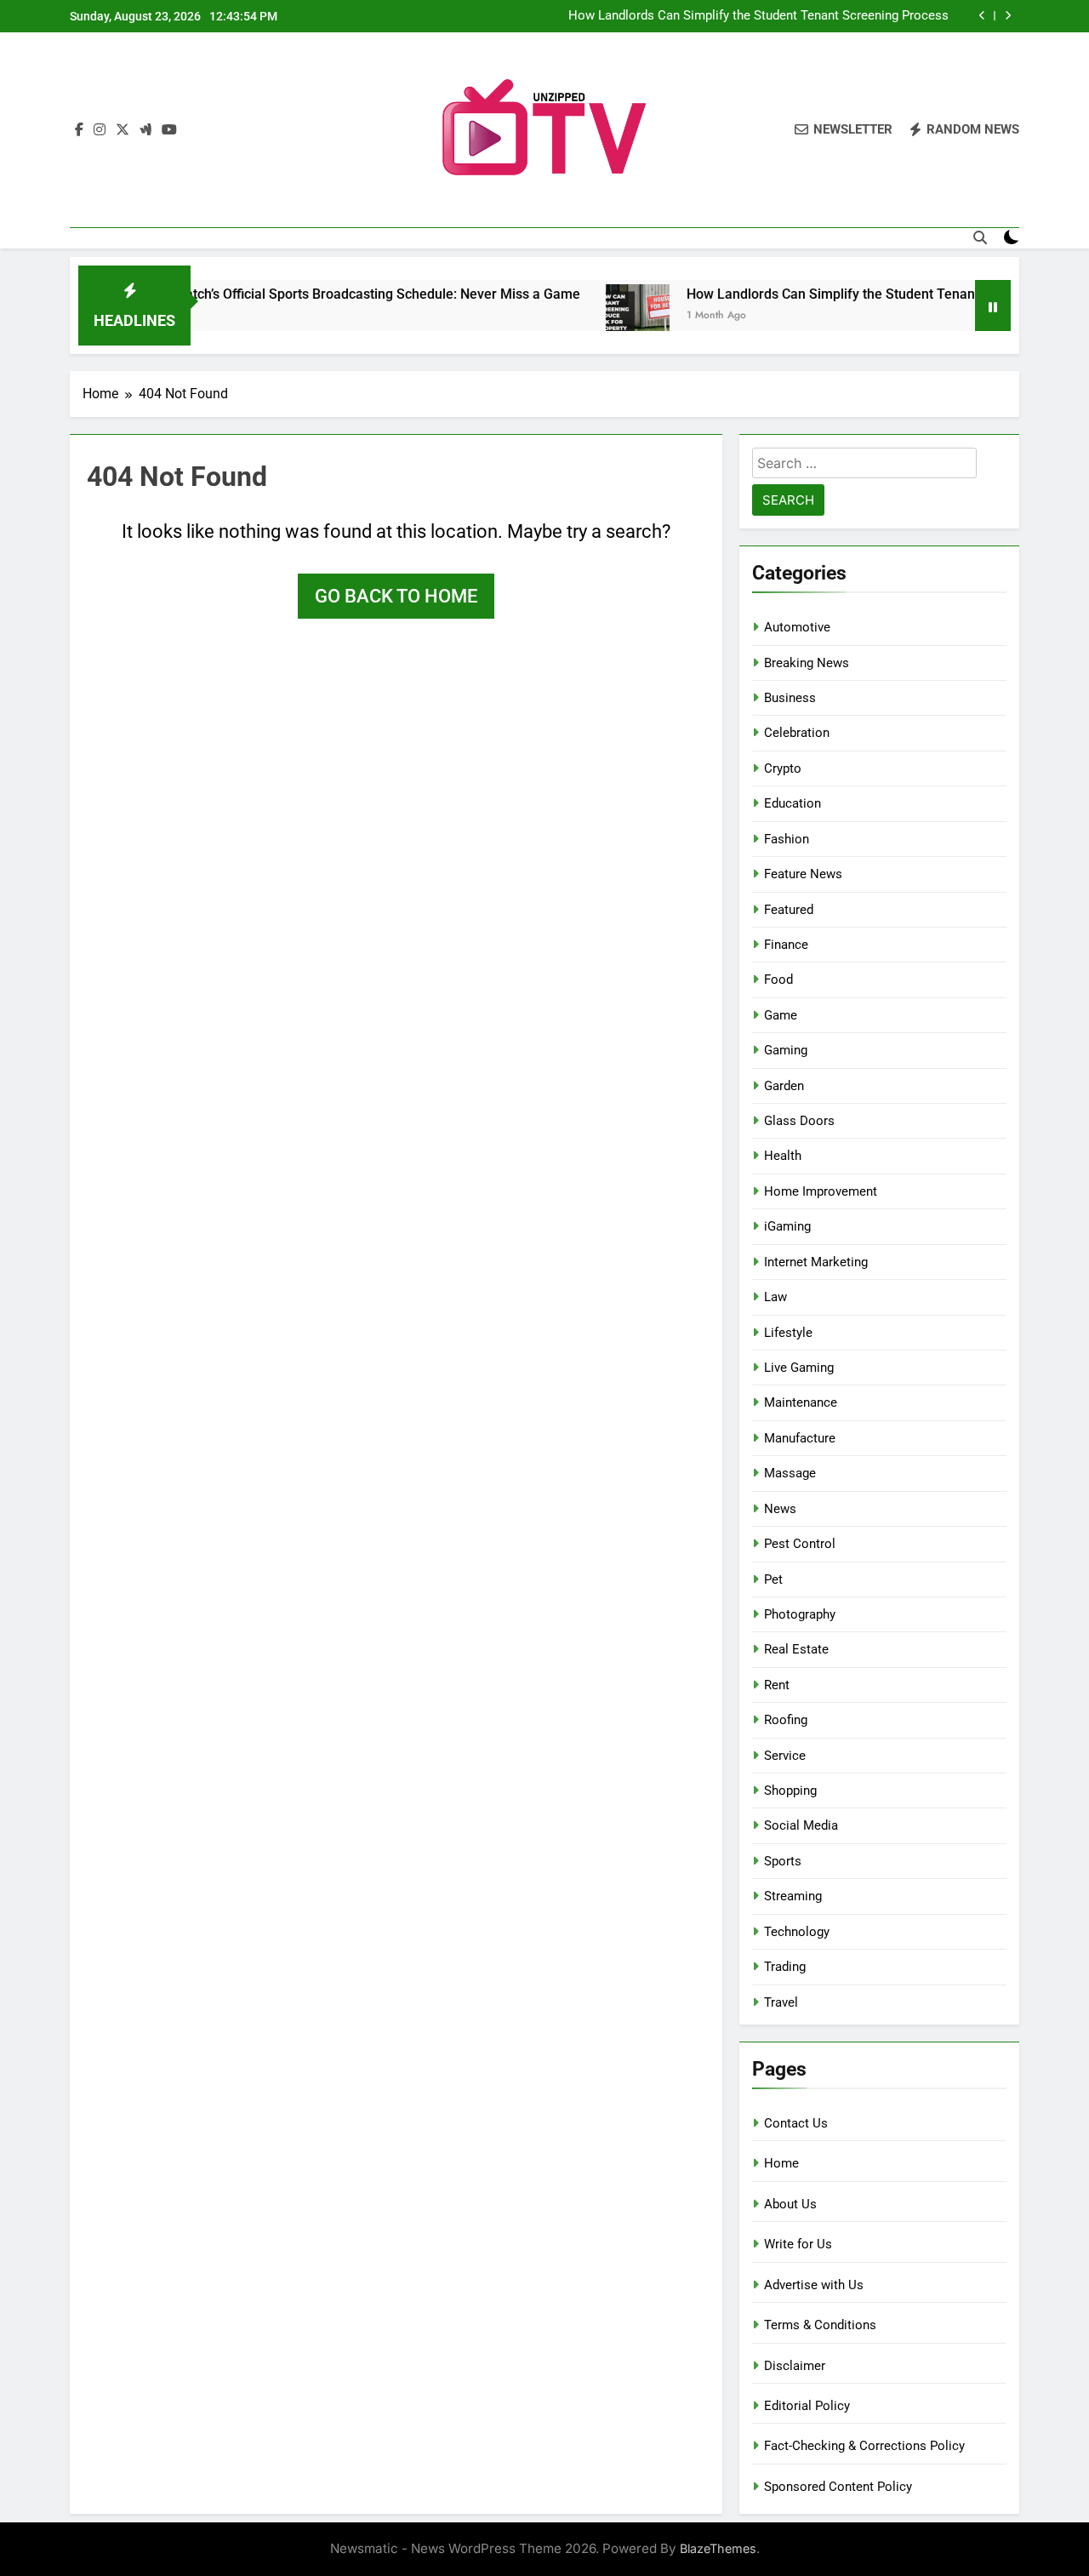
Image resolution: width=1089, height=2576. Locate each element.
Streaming (793, 1896)
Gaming (786, 1050)
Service (785, 1756)
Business (790, 698)
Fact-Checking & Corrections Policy (864, 2446)
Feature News (803, 874)
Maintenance (801, 1402)
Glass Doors (799, 1121)
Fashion (787, 839)
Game (781, 1015)
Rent (777, 1685)
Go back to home (396, 596)
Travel (781, 2002)
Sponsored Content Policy (838, 2487)
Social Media (801, 1825)
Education (793, 803)
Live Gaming (799, 1368)
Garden (784, 1086)
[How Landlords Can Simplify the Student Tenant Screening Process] (590, 316)
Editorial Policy (807, 2406)
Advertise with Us (814, 2285)
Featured (789, 910)
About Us (790, 2204)
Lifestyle (788, 1333)
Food (778, 980)
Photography (800, 1614)
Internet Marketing (816, 1262)
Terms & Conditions (820, 2325)
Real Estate (796, 1649)
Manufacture (800, 1438)
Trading (785, 1967)
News (780, 1509)
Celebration (797, 733)
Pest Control (800, 1544)
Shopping (790, 1791)
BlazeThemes (718, 2548)
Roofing (786, 1720)
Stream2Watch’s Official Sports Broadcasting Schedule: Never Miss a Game (303, 294)
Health (783, 1156)
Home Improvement (821, 1191)
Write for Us (798, 2244)
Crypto (783, 768)
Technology (797, 1932)
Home (781, 2163)
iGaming (787, 1226)
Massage (790, 1473)
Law (775, 1297)
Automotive (797, 627)
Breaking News (807, 663)
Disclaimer (795, 2366)
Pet (773, 1579)
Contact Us (796, 2123)
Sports (783, 1861)
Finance (786, 945)
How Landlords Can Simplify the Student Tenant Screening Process (758, 16)
